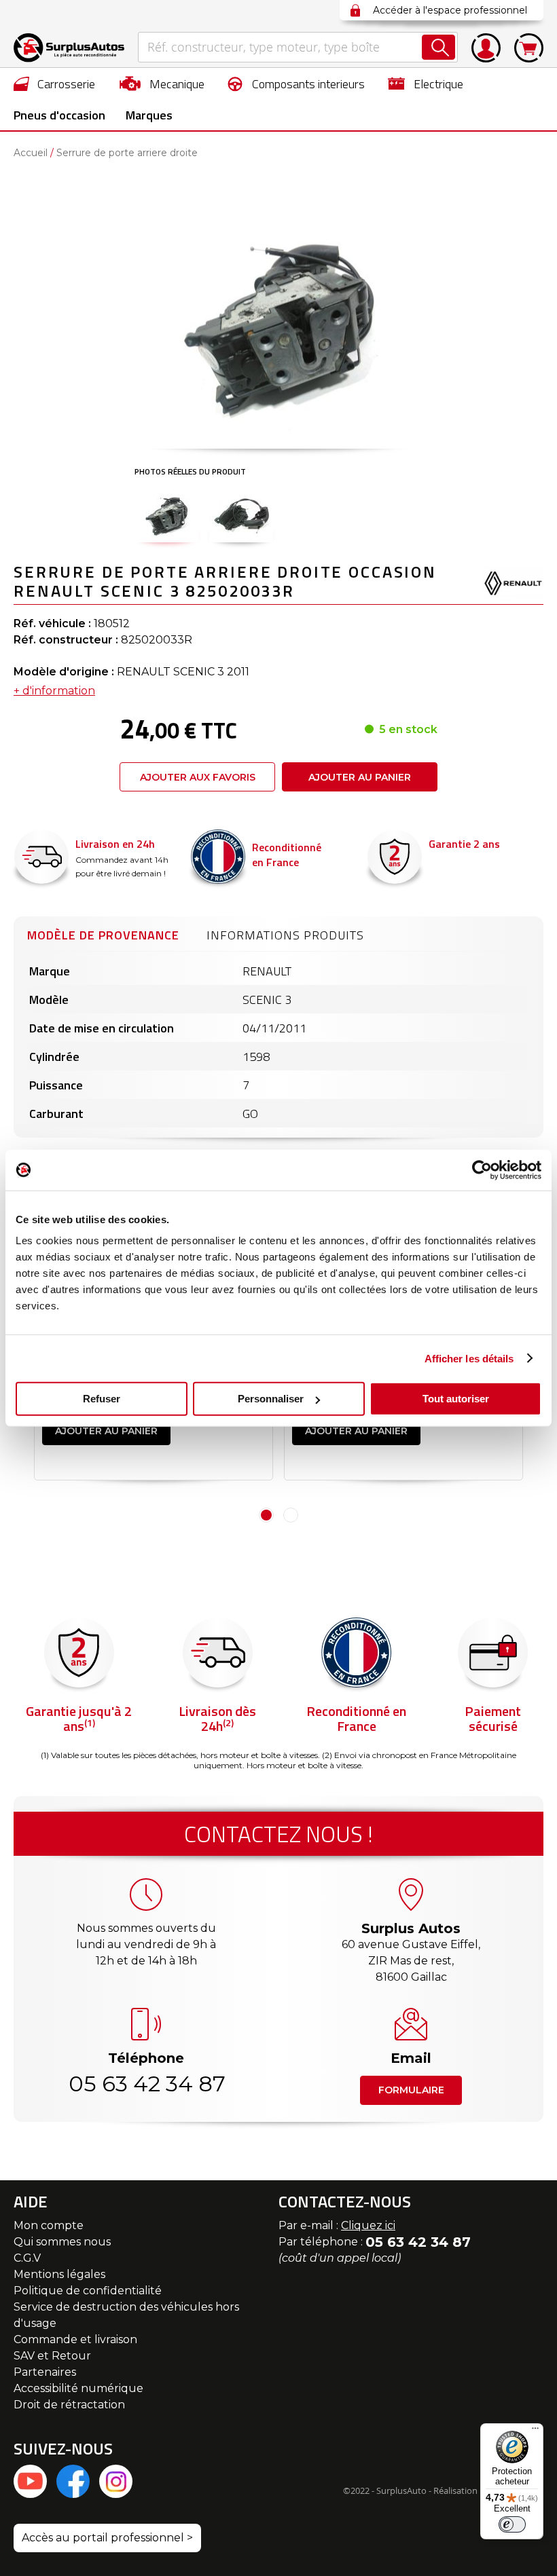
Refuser (102, 1399)
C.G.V (27, 2258)
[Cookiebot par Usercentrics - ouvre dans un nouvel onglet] (482, 1170)
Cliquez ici (368, 2225)
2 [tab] (291, 1515)
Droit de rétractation (69, 2405)
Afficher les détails (469, 1358)
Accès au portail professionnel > (107, 2538)
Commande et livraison (75, 2339)
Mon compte (49, 2225)
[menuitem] (55, 83)
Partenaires (45, 2372)
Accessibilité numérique (78, 2388)
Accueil (31, 153)
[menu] (278, 99)
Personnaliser (271, 1399)
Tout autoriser (456, 1399)
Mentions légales (59, 2274)
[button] (166, 515)
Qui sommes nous (62, 2242)
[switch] (512, 2524)
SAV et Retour (52, 2356)
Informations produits (285, 935)
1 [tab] (266, 1515)
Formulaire (411, 2090)
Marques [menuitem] (149, 115)
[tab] (103, 933)
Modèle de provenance (103, 935)
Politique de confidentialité (88, 2291)
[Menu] (535, 2431)
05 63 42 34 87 (146, 2084)
